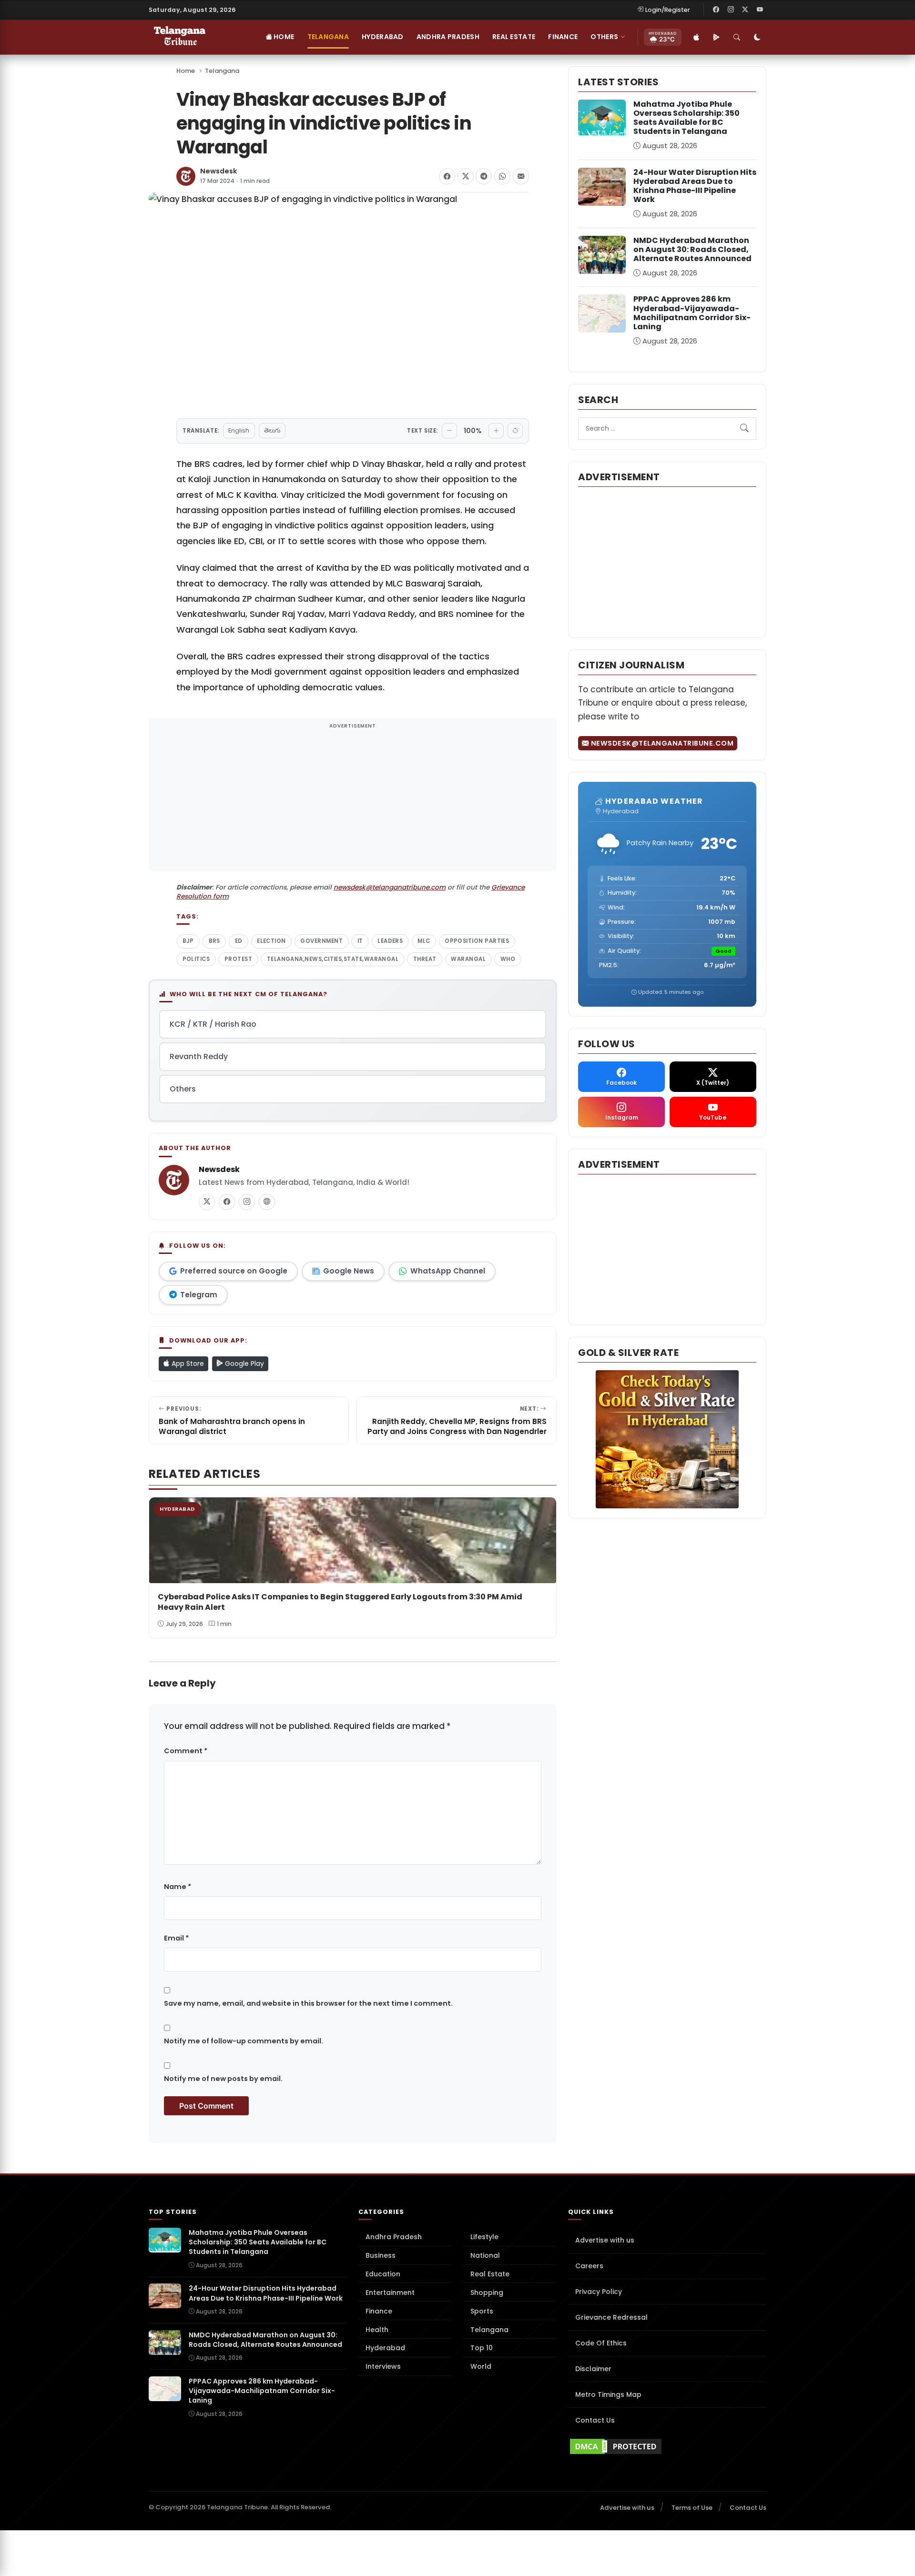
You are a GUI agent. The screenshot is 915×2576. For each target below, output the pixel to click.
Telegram (199, 1295)
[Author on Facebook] (227, 1202)
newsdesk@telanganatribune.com (390, 887)
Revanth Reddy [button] (199, 1056)
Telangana (328, 37)
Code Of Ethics (601, 2343)
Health (377, 2330)
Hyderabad (383, 37)
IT (360, 941)
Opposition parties (477, 941)
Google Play (244, 1364)
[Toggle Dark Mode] (757, 37)
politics (196, 959)
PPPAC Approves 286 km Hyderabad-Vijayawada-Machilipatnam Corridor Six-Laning (692, 313)
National (485, 2255)
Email (176, 1938)
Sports (482, 2311)
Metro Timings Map (608, 2394)
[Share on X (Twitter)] (466, 176)
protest (238, 959)
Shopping (487, 2293)
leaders (390, 941)
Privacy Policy (599, 2292)
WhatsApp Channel (448, 1271)
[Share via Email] (521, 176)
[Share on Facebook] (447, 176)
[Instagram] (731, 10)
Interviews (383, 2366)
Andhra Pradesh (448, 37)
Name (178, 1887)
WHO (508, 959)
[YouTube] (760, 10)
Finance (563, 37)
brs (214, 941)
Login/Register (668, 10)
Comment (186, 1751)
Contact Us (595, 2420)
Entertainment (390, 2293)
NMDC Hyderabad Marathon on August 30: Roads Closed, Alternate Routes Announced (692, 249)
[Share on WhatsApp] (502, 176)
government (321, 941)
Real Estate (514, 37)
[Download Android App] (716, 37)
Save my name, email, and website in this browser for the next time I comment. (308, 2003)
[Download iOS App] (696, 37)
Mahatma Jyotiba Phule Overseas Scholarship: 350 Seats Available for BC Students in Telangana (686, 118)
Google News (349, 1271)
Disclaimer (593, 2369)
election (271, 941)
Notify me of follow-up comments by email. (244, 2041)
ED (239, 941)
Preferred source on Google (234, 1271)
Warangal (468, 959)
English (239, 430)
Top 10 (482, 2348)
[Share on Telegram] (484, 176)
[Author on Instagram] (247, 1202)
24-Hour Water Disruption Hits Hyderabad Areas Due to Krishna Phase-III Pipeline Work (695, 186)
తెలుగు (272, 430)
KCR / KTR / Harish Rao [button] (213, 1024)
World (481, 2366)
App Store (187, 1364)
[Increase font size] (496, 431)
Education (383, 2274)
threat (425, 959)
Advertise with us (605, 2240)
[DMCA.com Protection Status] (667, 2446)
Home (283, 37)
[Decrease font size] (449, 431)
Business (381, 2255)
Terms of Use (692, 2508)
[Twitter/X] (745, 10)
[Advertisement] (353, 801)
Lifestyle (484, 2237)
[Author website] (267, 1202)
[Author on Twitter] (207, 1202)
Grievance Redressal (611, 2317)
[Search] (737, 37)
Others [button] (604, 37)
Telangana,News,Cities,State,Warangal (333, 959)
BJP (188, 941)
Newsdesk (219, 171)
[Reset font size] (515, 431)
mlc (424, 941)
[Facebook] (716, 10)
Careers (589, 2266)
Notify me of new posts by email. (223, 2079)
